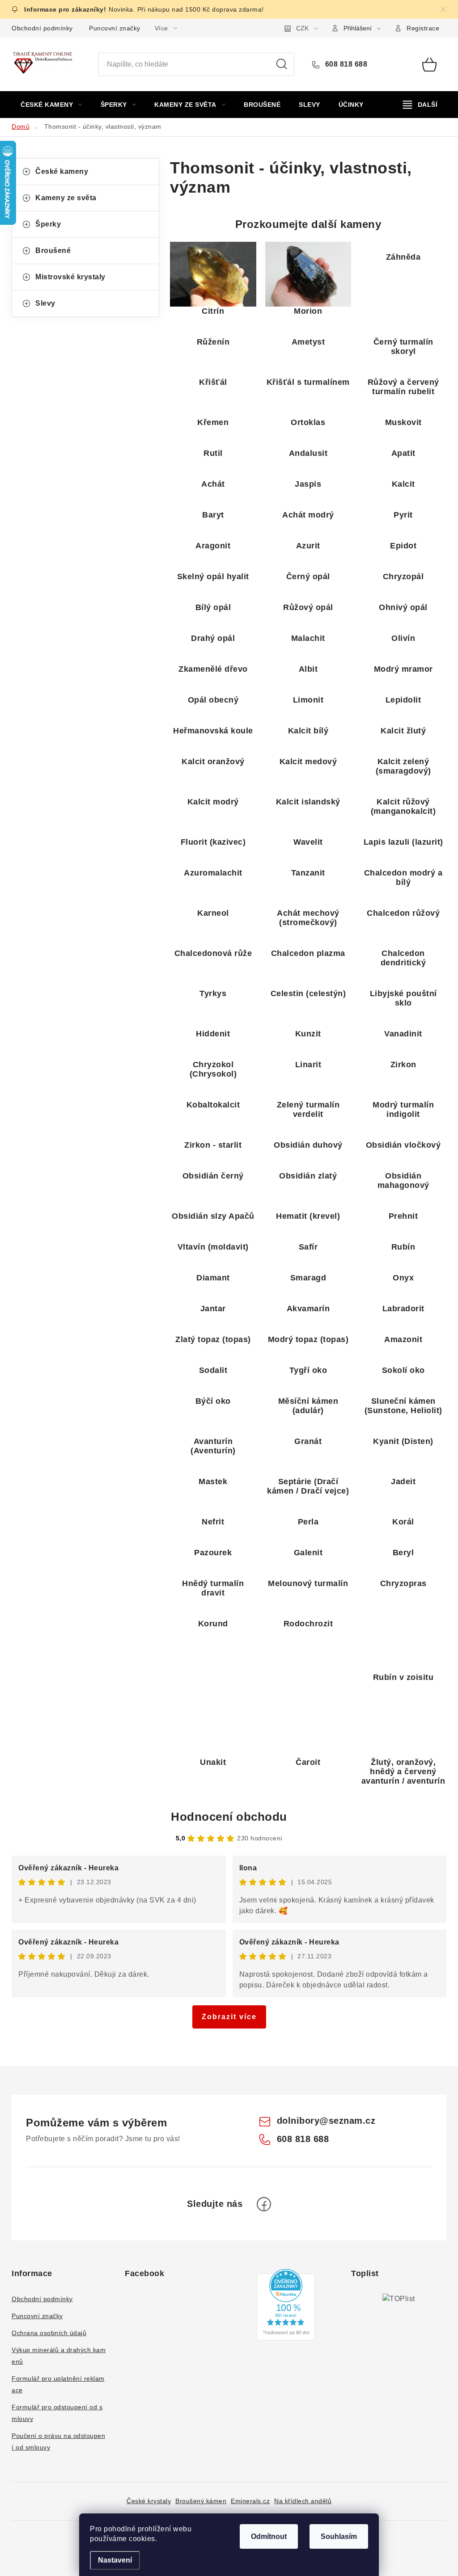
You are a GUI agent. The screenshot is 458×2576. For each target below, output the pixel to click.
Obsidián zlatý (308, 1176)
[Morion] (308, 274)
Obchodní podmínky (42, 28)
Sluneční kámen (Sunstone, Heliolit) (403, 1406)
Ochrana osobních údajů (49, 2333)
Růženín (213, 342)
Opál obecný (213, 700)
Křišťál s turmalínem (308, 382)
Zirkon (403, 1065)
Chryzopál (403, 577)
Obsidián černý (213, 1176)
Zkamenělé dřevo (213, 669)
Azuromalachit (213, 873)
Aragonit (213, 546)
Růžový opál (308, 607)
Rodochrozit (308, 1624)
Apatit (403, 453)
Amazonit (403, 1339)
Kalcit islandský (308, 802)
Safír (308, 1247)
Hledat (282, 64)
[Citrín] (213, 274)
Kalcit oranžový (213, 762)
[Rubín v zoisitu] (403, 1640)
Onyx (403, 1278)
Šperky (48, 224)
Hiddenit (213, 1034)
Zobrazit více (229, 2017)
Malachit (308, 638)
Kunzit (308, 1034)
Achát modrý (308, 515)
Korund (213, 1624)
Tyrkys (213, 993)
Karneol (213, 913)
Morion (308, 311)
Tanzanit (308, 873)
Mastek (213, 1482)
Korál (403, 1522)
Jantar (213, 1309)
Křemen (213, 422)
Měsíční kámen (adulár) (308, 1406)
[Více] (420, 105)
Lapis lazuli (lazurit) (403, 842)
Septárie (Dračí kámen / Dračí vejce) (308, 1486)
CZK (302, 28)
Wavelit (308, 842)
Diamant (213, 1278)
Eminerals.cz (250, 2501)
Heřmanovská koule (213, 731)
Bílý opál (213, 607)
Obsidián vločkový (403, 1145)
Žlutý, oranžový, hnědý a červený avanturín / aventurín (403, 1772)
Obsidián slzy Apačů (213, 1216)
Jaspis (308, 484)
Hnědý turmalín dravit (213, 1588)
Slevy (45, 303)
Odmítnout (269, 2536)
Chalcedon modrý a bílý (403, 878)
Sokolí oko (403, 1370)
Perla (308, 1522)
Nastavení (115, 2560)
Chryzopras (403, 1583)
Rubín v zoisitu (403, 1677)
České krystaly (149, 2501)
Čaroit (308, 1762)
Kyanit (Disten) (403, 1441)
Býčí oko (213, 1401)
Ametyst (308, 342)
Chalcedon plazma (308, 953)
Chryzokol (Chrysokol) (213, 1069)
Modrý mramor (403, 669)
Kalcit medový (308, 762)
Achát (213, 484)
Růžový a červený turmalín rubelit (403, 387)
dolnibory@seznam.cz (326, 2121)
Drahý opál (213, 638)
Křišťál (213, 382)
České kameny (62, 171)
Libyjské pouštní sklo (403, 998)
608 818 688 (345, 64)
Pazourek (213, 1553)
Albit (308, 669)
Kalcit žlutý (403, 731)
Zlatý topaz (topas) (213, 1339)
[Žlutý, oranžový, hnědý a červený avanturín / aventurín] (403, 1725)
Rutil (213, 453)
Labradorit (403, 1309)
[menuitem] (51, 105)
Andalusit (308, 453)
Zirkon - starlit (213, 1145)
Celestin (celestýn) (308, 993)
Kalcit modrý (213, 802)
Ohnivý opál (403, 607)
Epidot (403, 546)
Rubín (403, 1247)
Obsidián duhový (308, 1145)
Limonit (308, 700)
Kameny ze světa (66, 198)
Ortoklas (308, 422)
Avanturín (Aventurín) (213, 1446)
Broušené (53, 250)
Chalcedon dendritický (403, 958)
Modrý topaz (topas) (308, 1339)
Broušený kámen (201, 2501)
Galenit (308, 1553)
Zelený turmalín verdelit (308, 1109)
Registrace (423, 28)
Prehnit (403, 1216)
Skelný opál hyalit (213, 577)
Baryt (213, 515)
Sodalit (213, 1370)
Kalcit (403, 484)
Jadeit (403, 1482)
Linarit (308, 1065)
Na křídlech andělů (303, 2501)
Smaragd (308, 1278)
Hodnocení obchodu (229, 1817)
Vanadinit (403, 1034)
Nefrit (213, 1522)
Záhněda (403, 257)
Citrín (213, 311)
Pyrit (403, 515)
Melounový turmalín (308, 1583)
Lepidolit (403, 700)
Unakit (213, 1762)
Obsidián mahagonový (403, 1181)
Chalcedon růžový (403, 913)
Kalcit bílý (308, 731)
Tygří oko (308, 1370)
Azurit (308, 546)
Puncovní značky (115, 28)
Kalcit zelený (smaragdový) (403, 766)
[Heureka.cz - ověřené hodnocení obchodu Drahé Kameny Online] (286, 2305)
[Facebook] (264, 2204)
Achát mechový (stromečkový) (308, 918)
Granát (308, 1441)
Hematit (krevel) (308, 1216)
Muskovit (403, 422)
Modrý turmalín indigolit (403, 1109)
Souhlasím (339, 2536)
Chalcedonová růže (213, 953)
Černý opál (308, 577)
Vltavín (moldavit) (213, 1247)
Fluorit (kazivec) (213, 842)
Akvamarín (308, 1309)
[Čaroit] (308, 1725)
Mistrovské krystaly (70, 277)
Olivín (403, 638)
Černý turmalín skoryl (403, 347)
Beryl (403, 1553)
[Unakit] (213, 1725)
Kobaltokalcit (213, 1105)
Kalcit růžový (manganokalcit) (403, 806)
